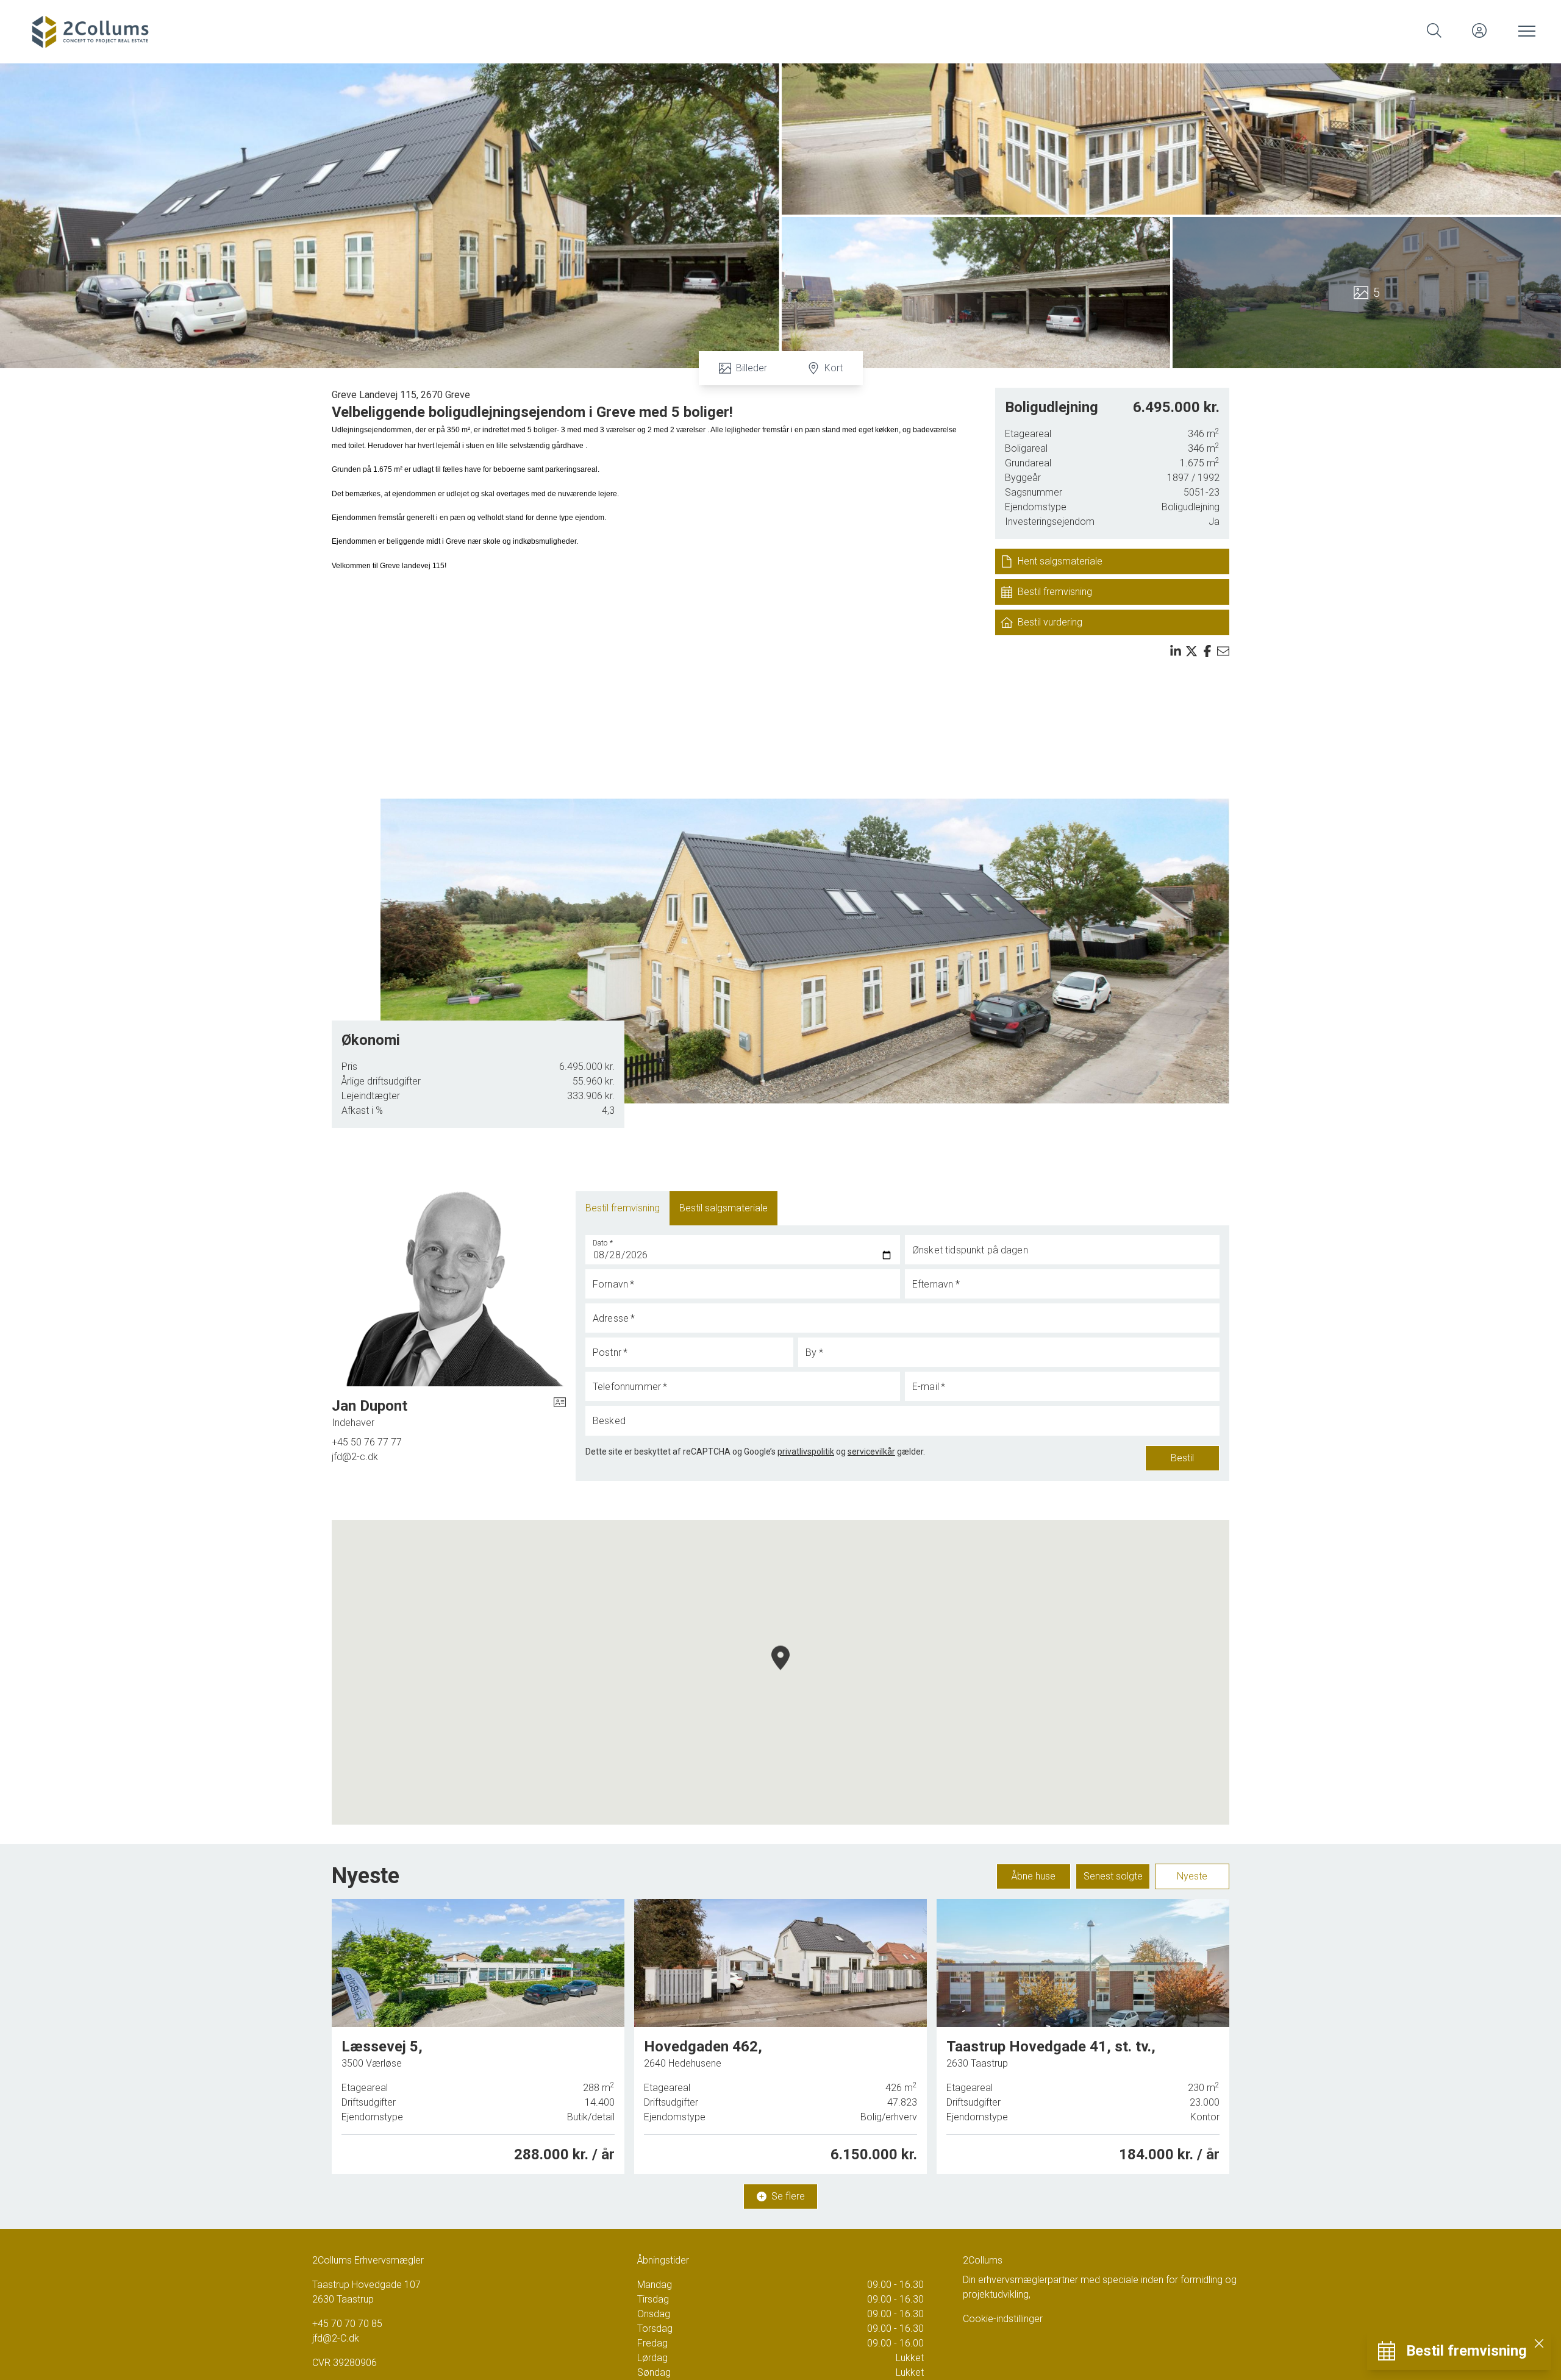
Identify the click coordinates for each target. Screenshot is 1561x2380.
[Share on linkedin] (1176, 651)
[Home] (402, 30)
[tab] (623, 1208)
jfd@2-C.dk (336, 2338)
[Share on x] (1191, 651)
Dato (603, 1243)
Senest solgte (1113, 1876)
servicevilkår (871, 1452)
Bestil (1182, 1458)
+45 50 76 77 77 (367, 1442)
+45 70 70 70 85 (347, 2324)
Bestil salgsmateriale (723, 1208)
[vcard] (560, 1413)
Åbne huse (1034, 1876)
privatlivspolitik (806, 1452)
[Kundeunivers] (1479, 30)
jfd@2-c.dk (355, 1457)
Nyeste (1192, 1876)
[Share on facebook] (1207, 651)
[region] (780, 1672)
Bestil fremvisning (623, 1208)
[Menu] (1524, 30)
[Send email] (1223, 651)
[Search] (1434, 30)
